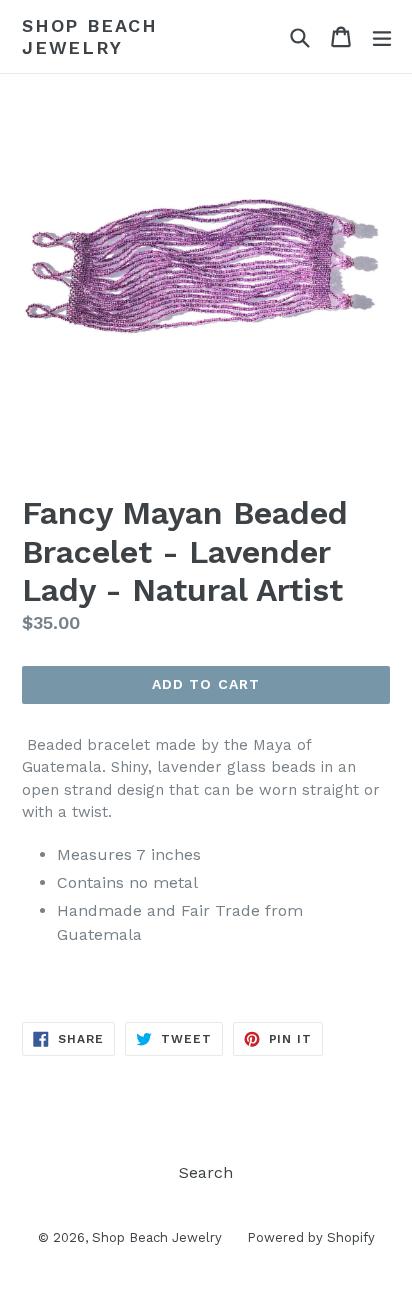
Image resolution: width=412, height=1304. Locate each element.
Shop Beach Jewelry (90, 36)
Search (206, 1172)
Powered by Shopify (311, 1237)
